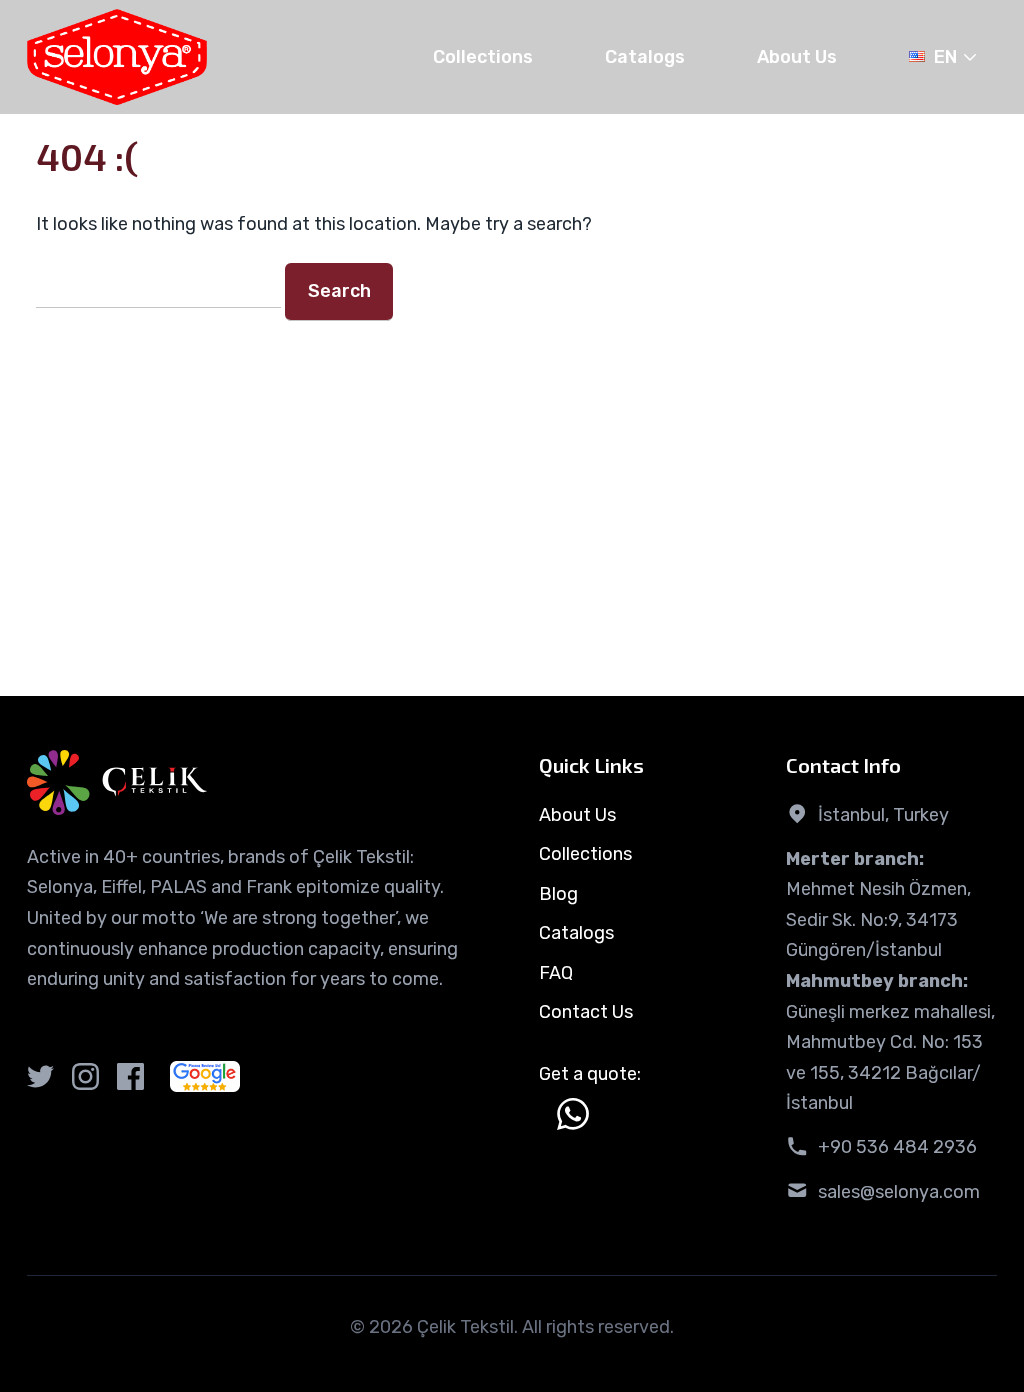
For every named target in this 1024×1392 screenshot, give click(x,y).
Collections (483, 57)
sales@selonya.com (899, 1192)
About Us (797, 57)
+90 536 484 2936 (897, 1147)
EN (945, 57)
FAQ (556, 973)
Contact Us (586, 1012)
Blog (558, 894)
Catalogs (645, 57)
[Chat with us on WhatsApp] (573, 1114)
